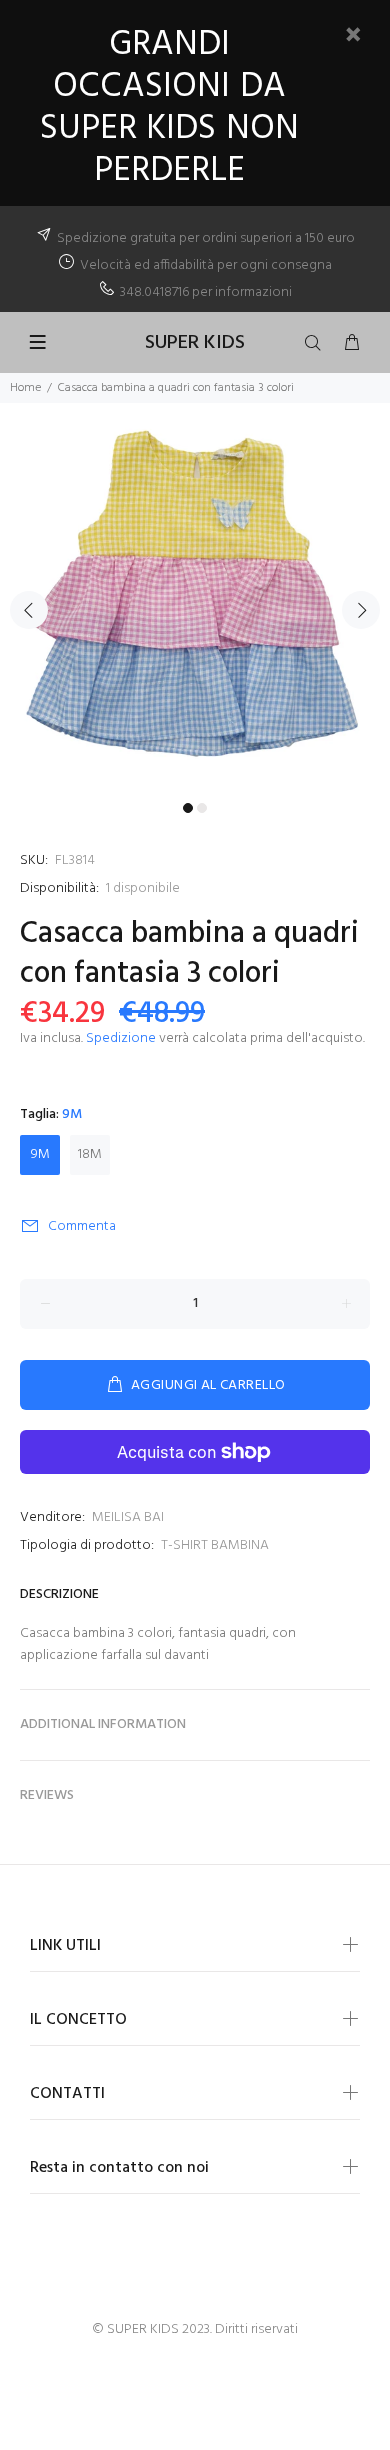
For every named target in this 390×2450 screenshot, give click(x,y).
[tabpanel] (195, 598)
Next (361, 610)
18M (90, 1154)
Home (25, 388)
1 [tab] (188, 808)
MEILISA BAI (128, 1517)
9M (40, 1154)
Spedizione (121, 1038)
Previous (29, 610)
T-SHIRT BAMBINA (215, 1545)
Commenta (82, 1226)
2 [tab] (202, 808)
